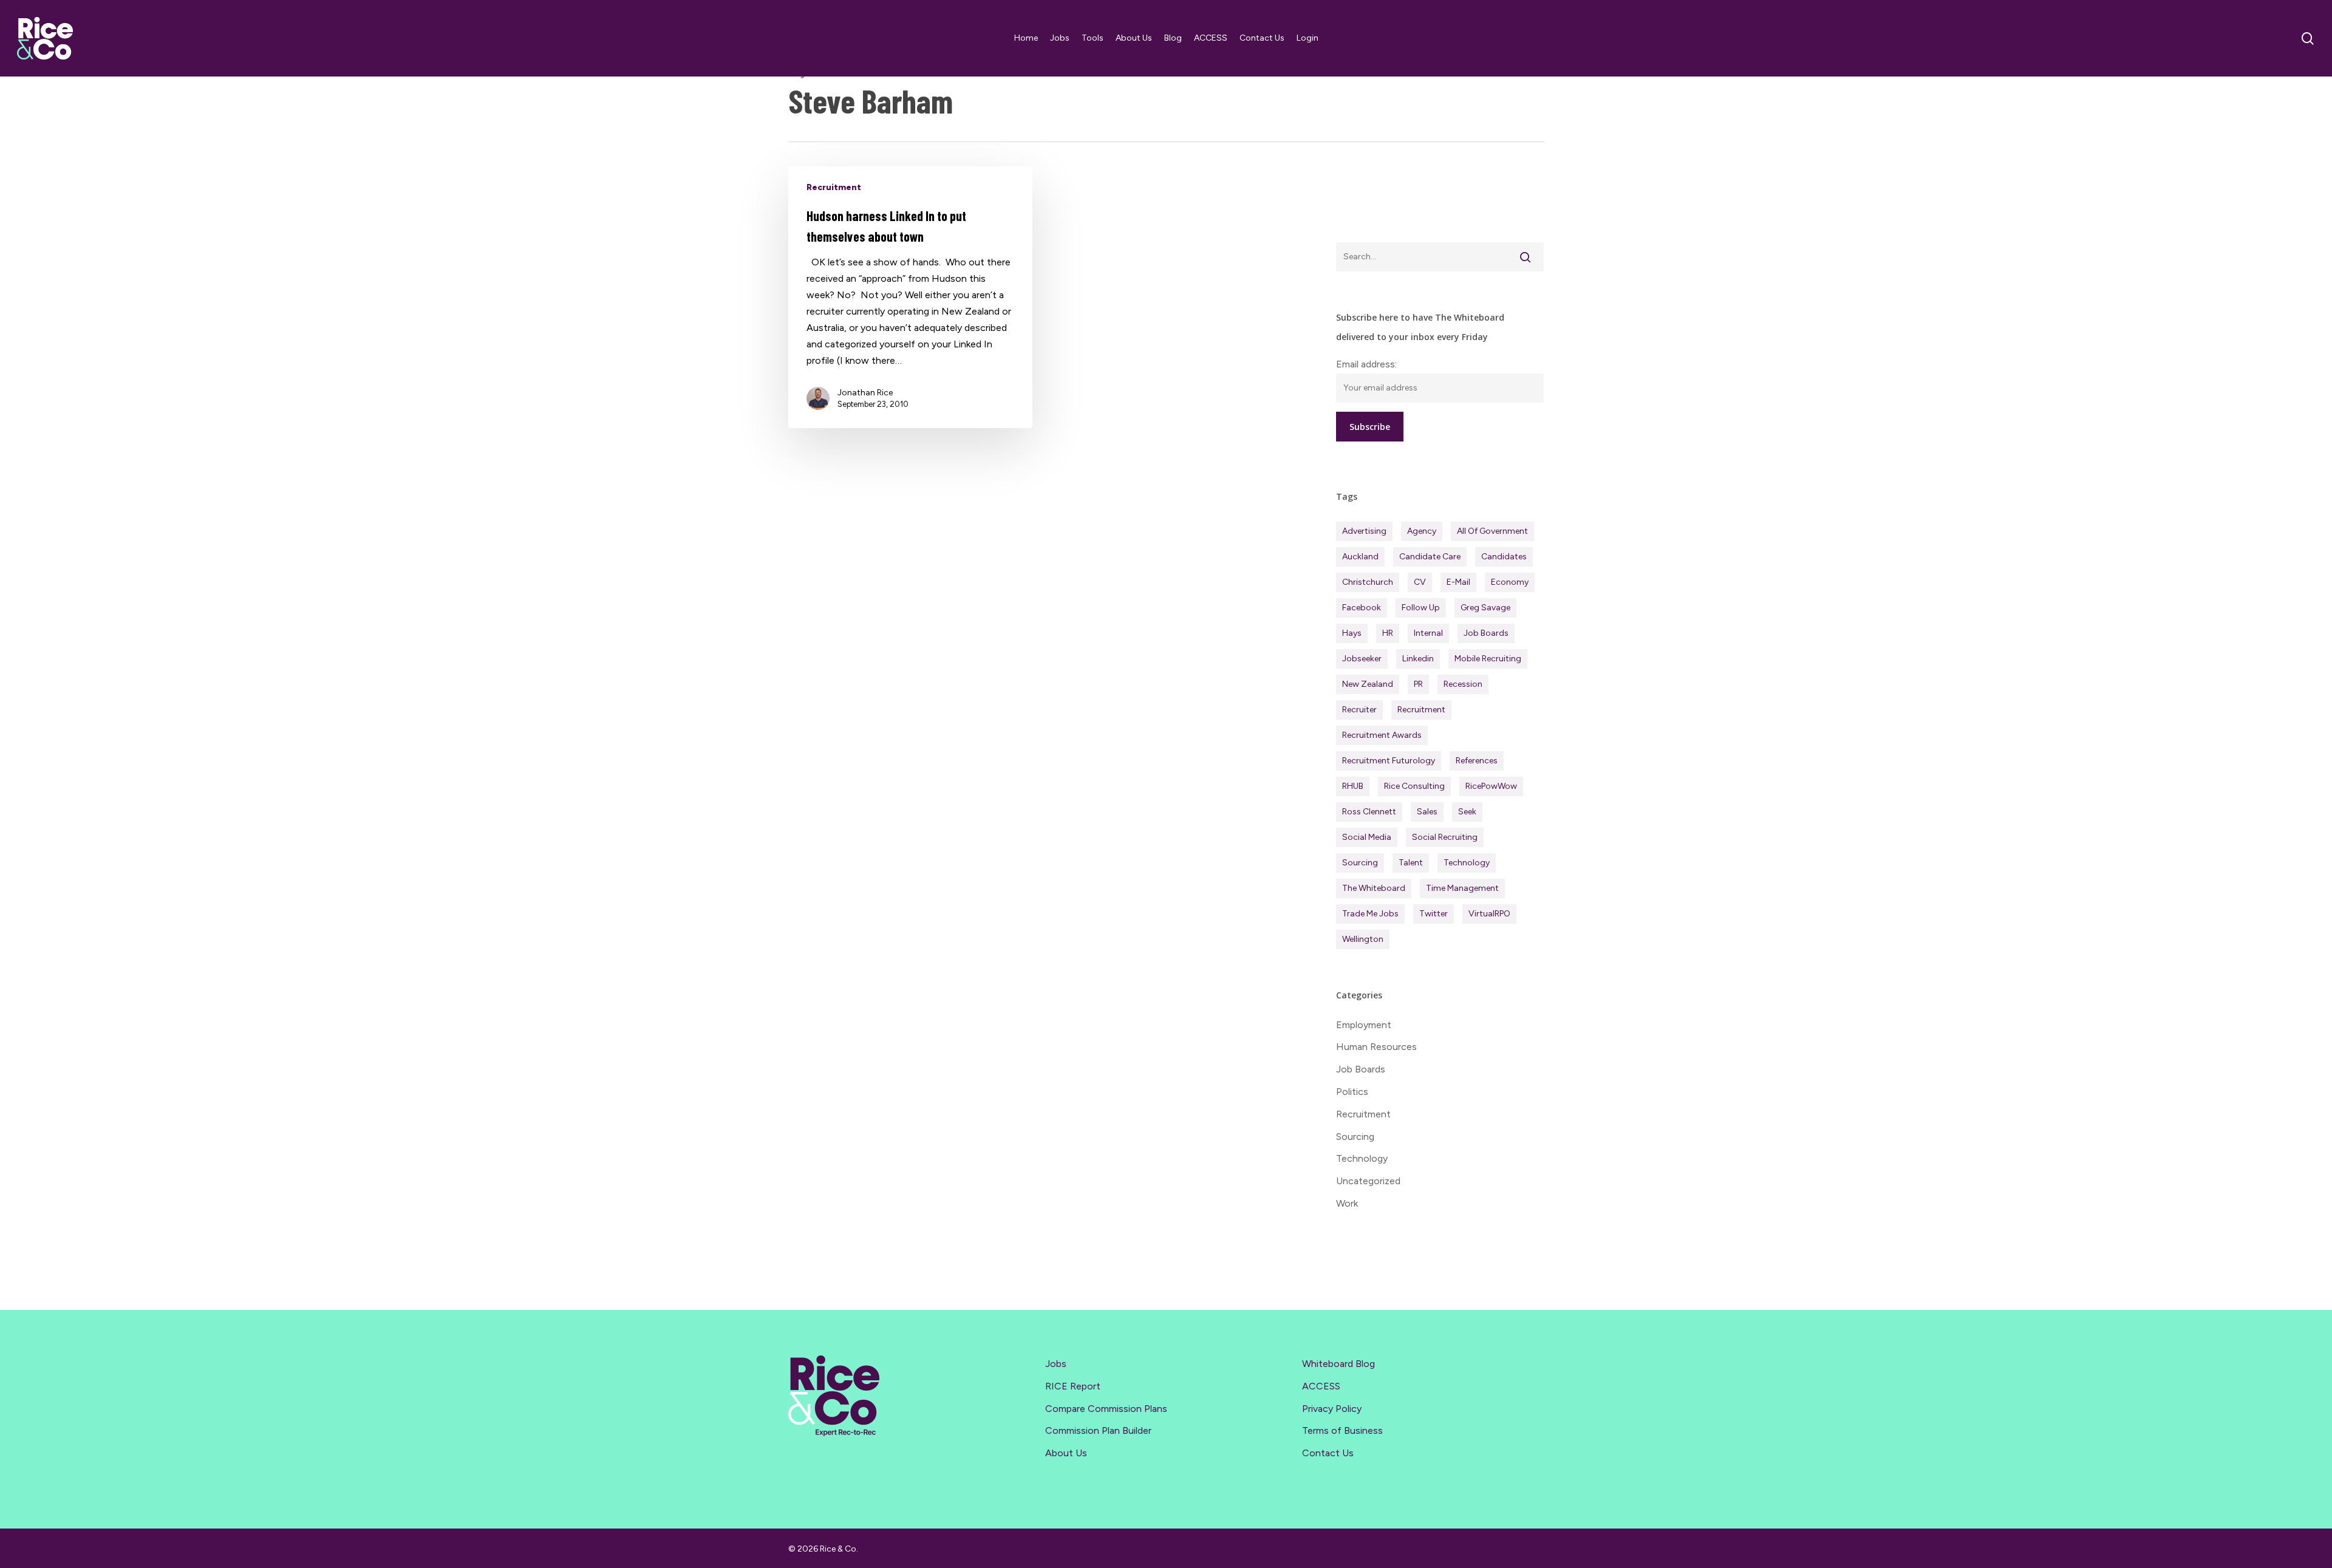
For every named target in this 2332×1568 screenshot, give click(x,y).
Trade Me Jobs (1370, 914)
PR (1418, 684)
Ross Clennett (1369, 812)
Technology (1467, 863)
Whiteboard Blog (1338, 1364)
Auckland (1360, 557)
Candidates (1504, 557)
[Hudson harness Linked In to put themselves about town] (911, 297)
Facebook (1362, 608)
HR (1388, 633)
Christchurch (1368, 582)
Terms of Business (1342, 1430)
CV (1420, 582)
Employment (1364, 1025)
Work (1347, 1203)
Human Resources (1376, 1047)
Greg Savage (1485, 608)
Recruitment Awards (1382, 735)
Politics (1352, 1092)
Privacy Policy (1332, 1409)
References (1477, 761)
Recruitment (834, 187)
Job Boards (1486, 633)
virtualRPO (1489, 914)
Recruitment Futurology (1389, 761)
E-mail (1458, 582)
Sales (1427, 812)
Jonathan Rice (865, 393)
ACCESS (1321, 1386)
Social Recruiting (1445, 837)
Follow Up (1421, 608)
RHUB (1353, 786)
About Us (1066, 1453)
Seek (1467, 812)
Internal (1428, 633)
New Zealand (1368, 684)
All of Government (1492, 531)
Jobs (1056, 1364)
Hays (1352, 633)
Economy (1510, 582)
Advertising (1364, 531)
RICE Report (1073, 1386)
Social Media (1367, 837)
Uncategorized (1368, 1181)
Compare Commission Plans (1106, 1409)
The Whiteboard (1374, 888)
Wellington (1363, 939)
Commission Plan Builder (1098, 1430)
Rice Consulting (1414, 786)
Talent (1411, 863)
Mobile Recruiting (1488, 659)
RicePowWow (1491, 786)
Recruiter (1359, 710)
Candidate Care (1430, 557)
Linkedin (1418, 659)
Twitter (1434, 914)
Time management (1462, 888)
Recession (1463, 684)
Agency (1422, 531)
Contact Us (1328, 1453)
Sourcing (1360, 863)
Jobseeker (1362, 659)
